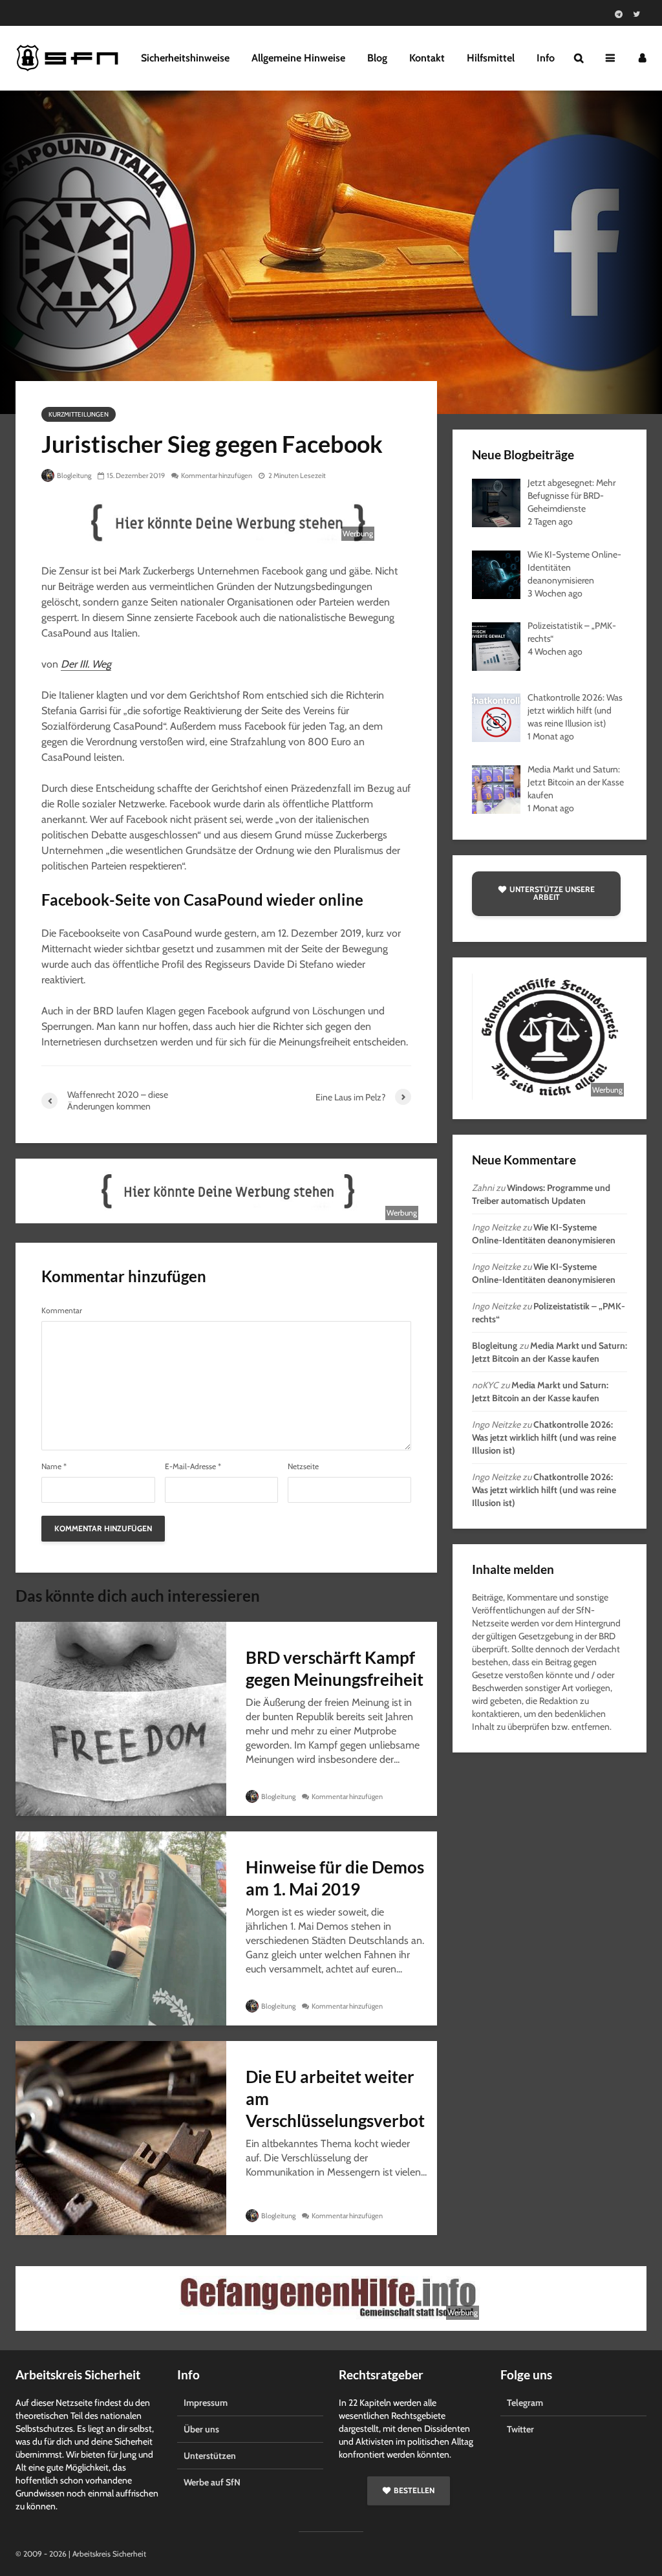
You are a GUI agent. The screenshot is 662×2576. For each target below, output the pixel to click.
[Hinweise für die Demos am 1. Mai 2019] (121, 1927)
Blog (377, 58)
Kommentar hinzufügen (217, 475)
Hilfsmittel (491, 58)
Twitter (520, 2429)
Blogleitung (73, 475)
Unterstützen (210, 2456)
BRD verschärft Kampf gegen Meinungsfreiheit (335, 1668)
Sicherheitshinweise (185, 58)
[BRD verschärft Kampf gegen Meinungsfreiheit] (121, 1718)
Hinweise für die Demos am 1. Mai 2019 (335, 1878)
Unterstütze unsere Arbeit (552, 893)
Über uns (201, 2429)
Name (54, 1467)
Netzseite (303, 1467)
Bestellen (414, 2490)
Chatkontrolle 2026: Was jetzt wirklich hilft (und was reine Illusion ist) (544, 1437)
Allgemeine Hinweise (298, 58)
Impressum (206, 2403)
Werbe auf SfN (212, 2482)
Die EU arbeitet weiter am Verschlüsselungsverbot (335, 2099)
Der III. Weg (86, 664)
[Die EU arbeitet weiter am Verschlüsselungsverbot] (121, 2137)
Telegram (525, 2403)
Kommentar (62, 1311)
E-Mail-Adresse (193, 1467)
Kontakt (427, 58)
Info (546, 58)
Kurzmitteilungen (79, 414)
